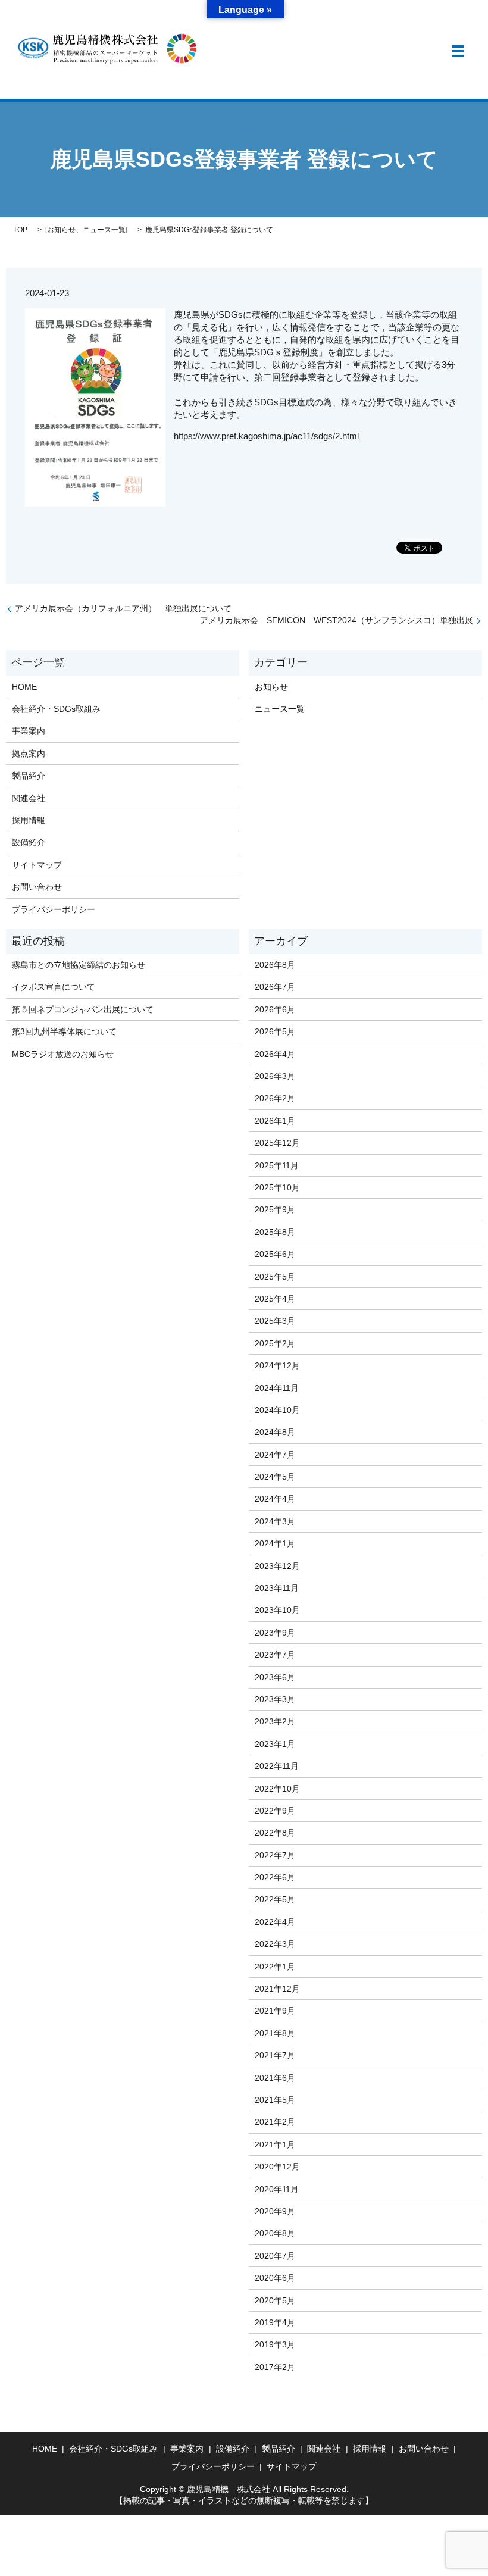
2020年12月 (277, 2167)
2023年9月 (275, 1633)
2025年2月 (275, 1343)
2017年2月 (275, 2367)
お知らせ (61, 230)
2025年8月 (275, 1232)
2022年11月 (277, 1766)
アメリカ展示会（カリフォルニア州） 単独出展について (123, 608)
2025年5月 (275, 1277)
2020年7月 (275, 2256)
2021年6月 (275, 2078)
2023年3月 (275, 1699)
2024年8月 (275, 1432)
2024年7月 (275, 1455)
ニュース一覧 (104, 230)
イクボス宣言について (54, 987)
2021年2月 (275, 2122)
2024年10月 (277, 1410)
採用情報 (29, 820)
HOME (24, 687)
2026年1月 (275, 1121)
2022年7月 (275, 1855)
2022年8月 (275, 1833)
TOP (20, 230)
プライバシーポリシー (54, 909)
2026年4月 (275, 1054)
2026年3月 (275, 1076)
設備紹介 (29, 842)
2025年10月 (277, 1187)
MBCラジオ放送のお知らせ (63, 1054)
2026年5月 (275, 1031)
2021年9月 (275, 2011)
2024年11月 (277, 1388)
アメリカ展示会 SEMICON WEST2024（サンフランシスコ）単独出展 (337, 620)
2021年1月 (275, 2144)
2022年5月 (275, 1899)
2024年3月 (275, 1521)
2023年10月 (277, 1610)
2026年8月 (275, 965)
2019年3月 (275, 2344)
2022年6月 (275, 1877)
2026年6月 (275, 1009)
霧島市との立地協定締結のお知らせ (79, 965)
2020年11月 (277, 2189)
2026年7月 (275, 987)
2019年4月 (275, 2322)
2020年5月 (275, 2300)
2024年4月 (275, 1499)
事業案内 (29, 731)
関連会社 (29, 798)
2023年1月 (275, 1744)
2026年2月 (275, 1098)
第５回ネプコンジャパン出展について (83, 1009)
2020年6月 (275, 2278)
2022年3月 (275, 1944)
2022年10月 (277, 1789)
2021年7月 (275, 2055)
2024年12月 (277, 1365)
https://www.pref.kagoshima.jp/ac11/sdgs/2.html (266, 436)
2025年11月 (277, 1165)
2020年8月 (275, 2233)
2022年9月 (275, 1811)
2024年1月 (275, 1543)
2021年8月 (275, 2033)
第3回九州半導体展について (64, 1031)
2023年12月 (277, 1566)
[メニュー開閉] (458, 51)
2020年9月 (275, 2211)
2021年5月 (275, 2100)
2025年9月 (275, 1209)
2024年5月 (275, 1477)
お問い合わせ (37, 887)
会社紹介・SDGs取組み (56, 709)
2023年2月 (275, 1721)
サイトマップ (37, 865)
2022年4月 (275, 1922)
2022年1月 (275, 1967)
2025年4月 (275, 1299)
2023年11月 (277, 1588)
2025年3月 (275, 1321)
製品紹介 (29, 776)
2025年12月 (277, 1143)
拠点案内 (29, 754)
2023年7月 (275, 1655)
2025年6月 (275, 1254)
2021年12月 (277, 1989)
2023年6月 (275, 1677)
